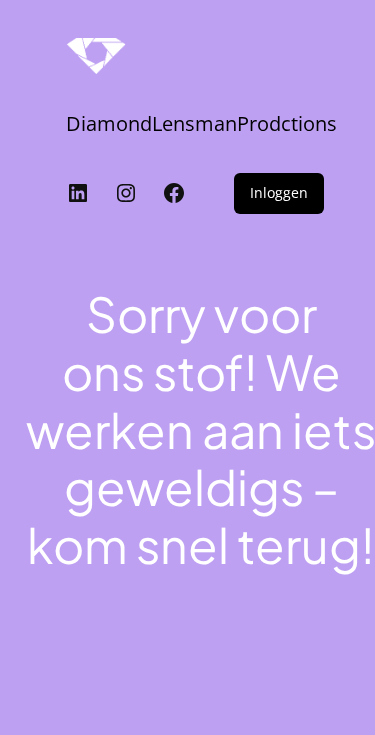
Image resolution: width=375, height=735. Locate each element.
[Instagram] (126, 193)
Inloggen (279, 192)
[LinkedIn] (78, 193)
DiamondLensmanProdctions (201, 123)
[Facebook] (174, 193)
